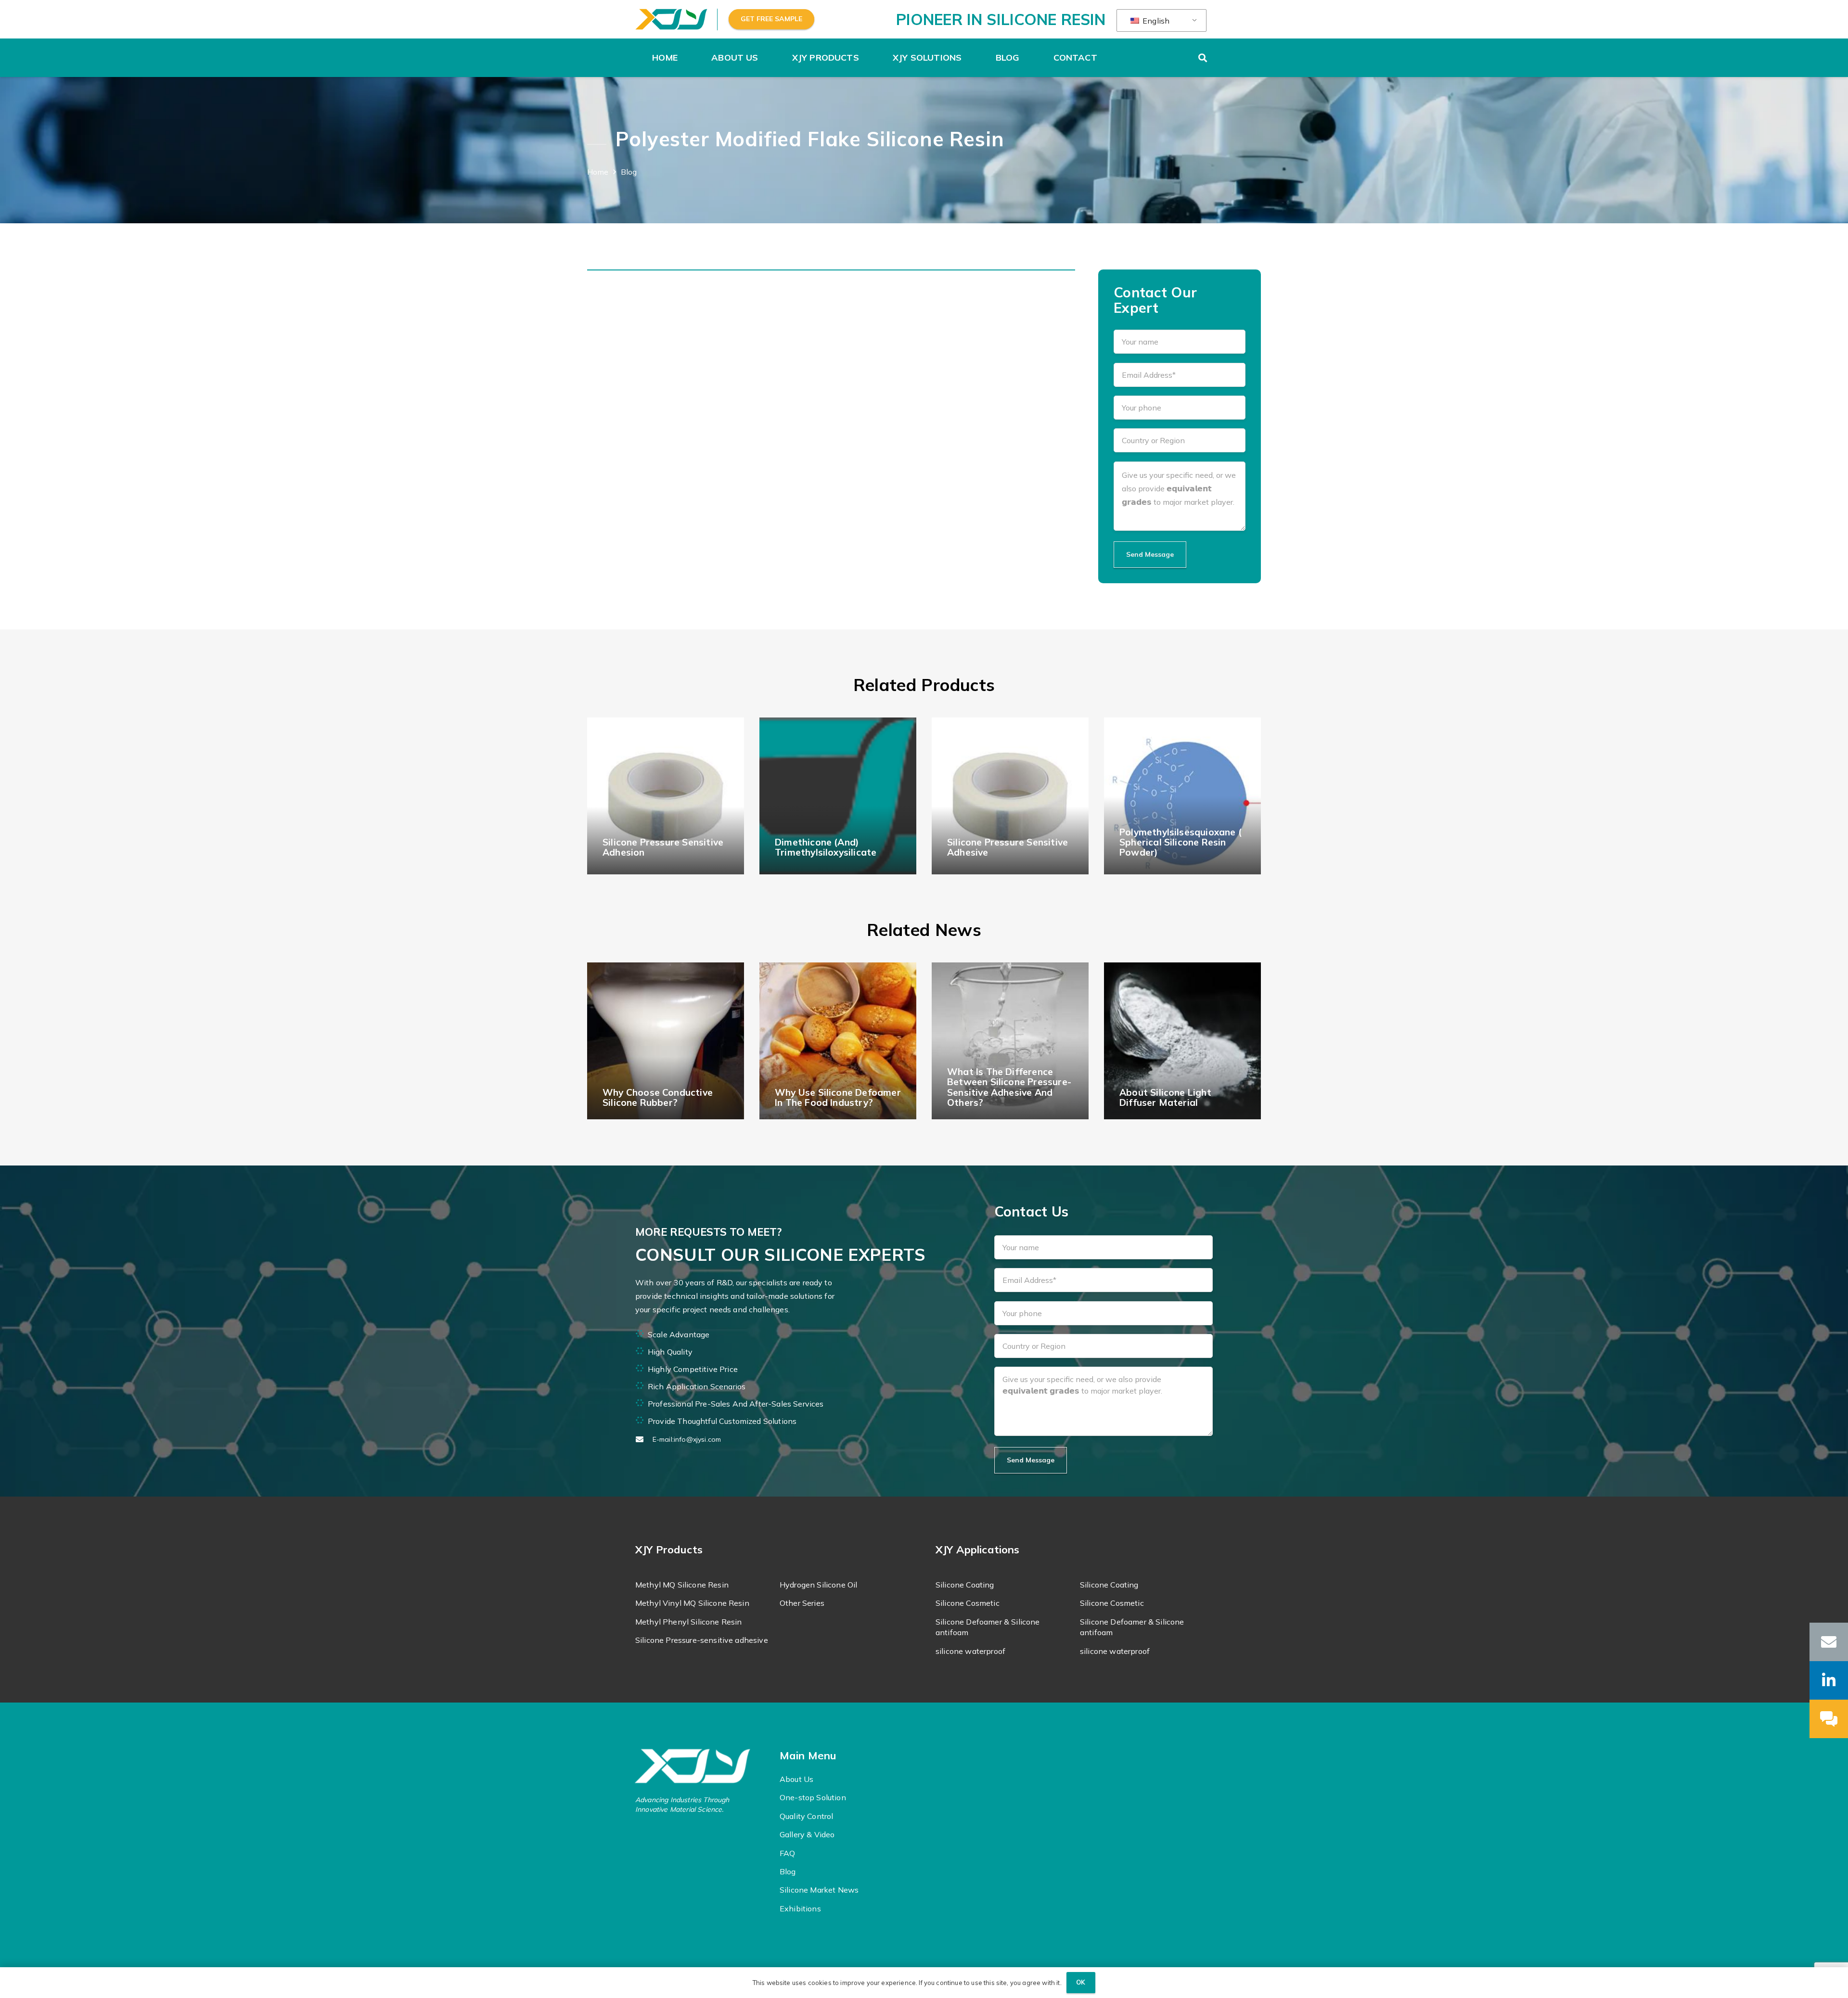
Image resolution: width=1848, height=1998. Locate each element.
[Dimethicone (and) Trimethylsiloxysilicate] (838, 796)
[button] (764, 58)
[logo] (671, 19)
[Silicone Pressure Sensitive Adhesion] (666, 796)
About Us (796, 1779)
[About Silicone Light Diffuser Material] (1182, 1041)
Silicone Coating (965, 1585)
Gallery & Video (807, 1834)
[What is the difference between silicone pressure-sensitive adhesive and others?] (1010, 1041)
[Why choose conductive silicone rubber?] (666, 1041)
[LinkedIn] (1829, 1680)
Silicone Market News (819, 1890)
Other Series (802, 1603)
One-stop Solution (813, 1797)
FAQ (787, 1853)
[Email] (1829, 1642)
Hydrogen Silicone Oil (818, 1585)
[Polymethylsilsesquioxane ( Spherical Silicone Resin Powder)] (1182, 796)
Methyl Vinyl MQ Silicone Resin (692, 1603)
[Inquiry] (1829, 1719)
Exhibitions (800, 1908)
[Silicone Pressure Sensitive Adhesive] (1010, 796)
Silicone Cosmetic (968, 1603)
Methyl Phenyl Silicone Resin (688, 1622)
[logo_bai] (701, 1766)
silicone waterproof (970, 1651)
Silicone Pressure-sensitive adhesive (702, 1640)
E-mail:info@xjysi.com (687, 1439)
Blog (788, 1871)
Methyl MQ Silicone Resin (682, 1585)
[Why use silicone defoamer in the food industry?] (838, 1041)
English (1155, 21)
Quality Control (806, 1816)
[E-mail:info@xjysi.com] (644, 1439)
